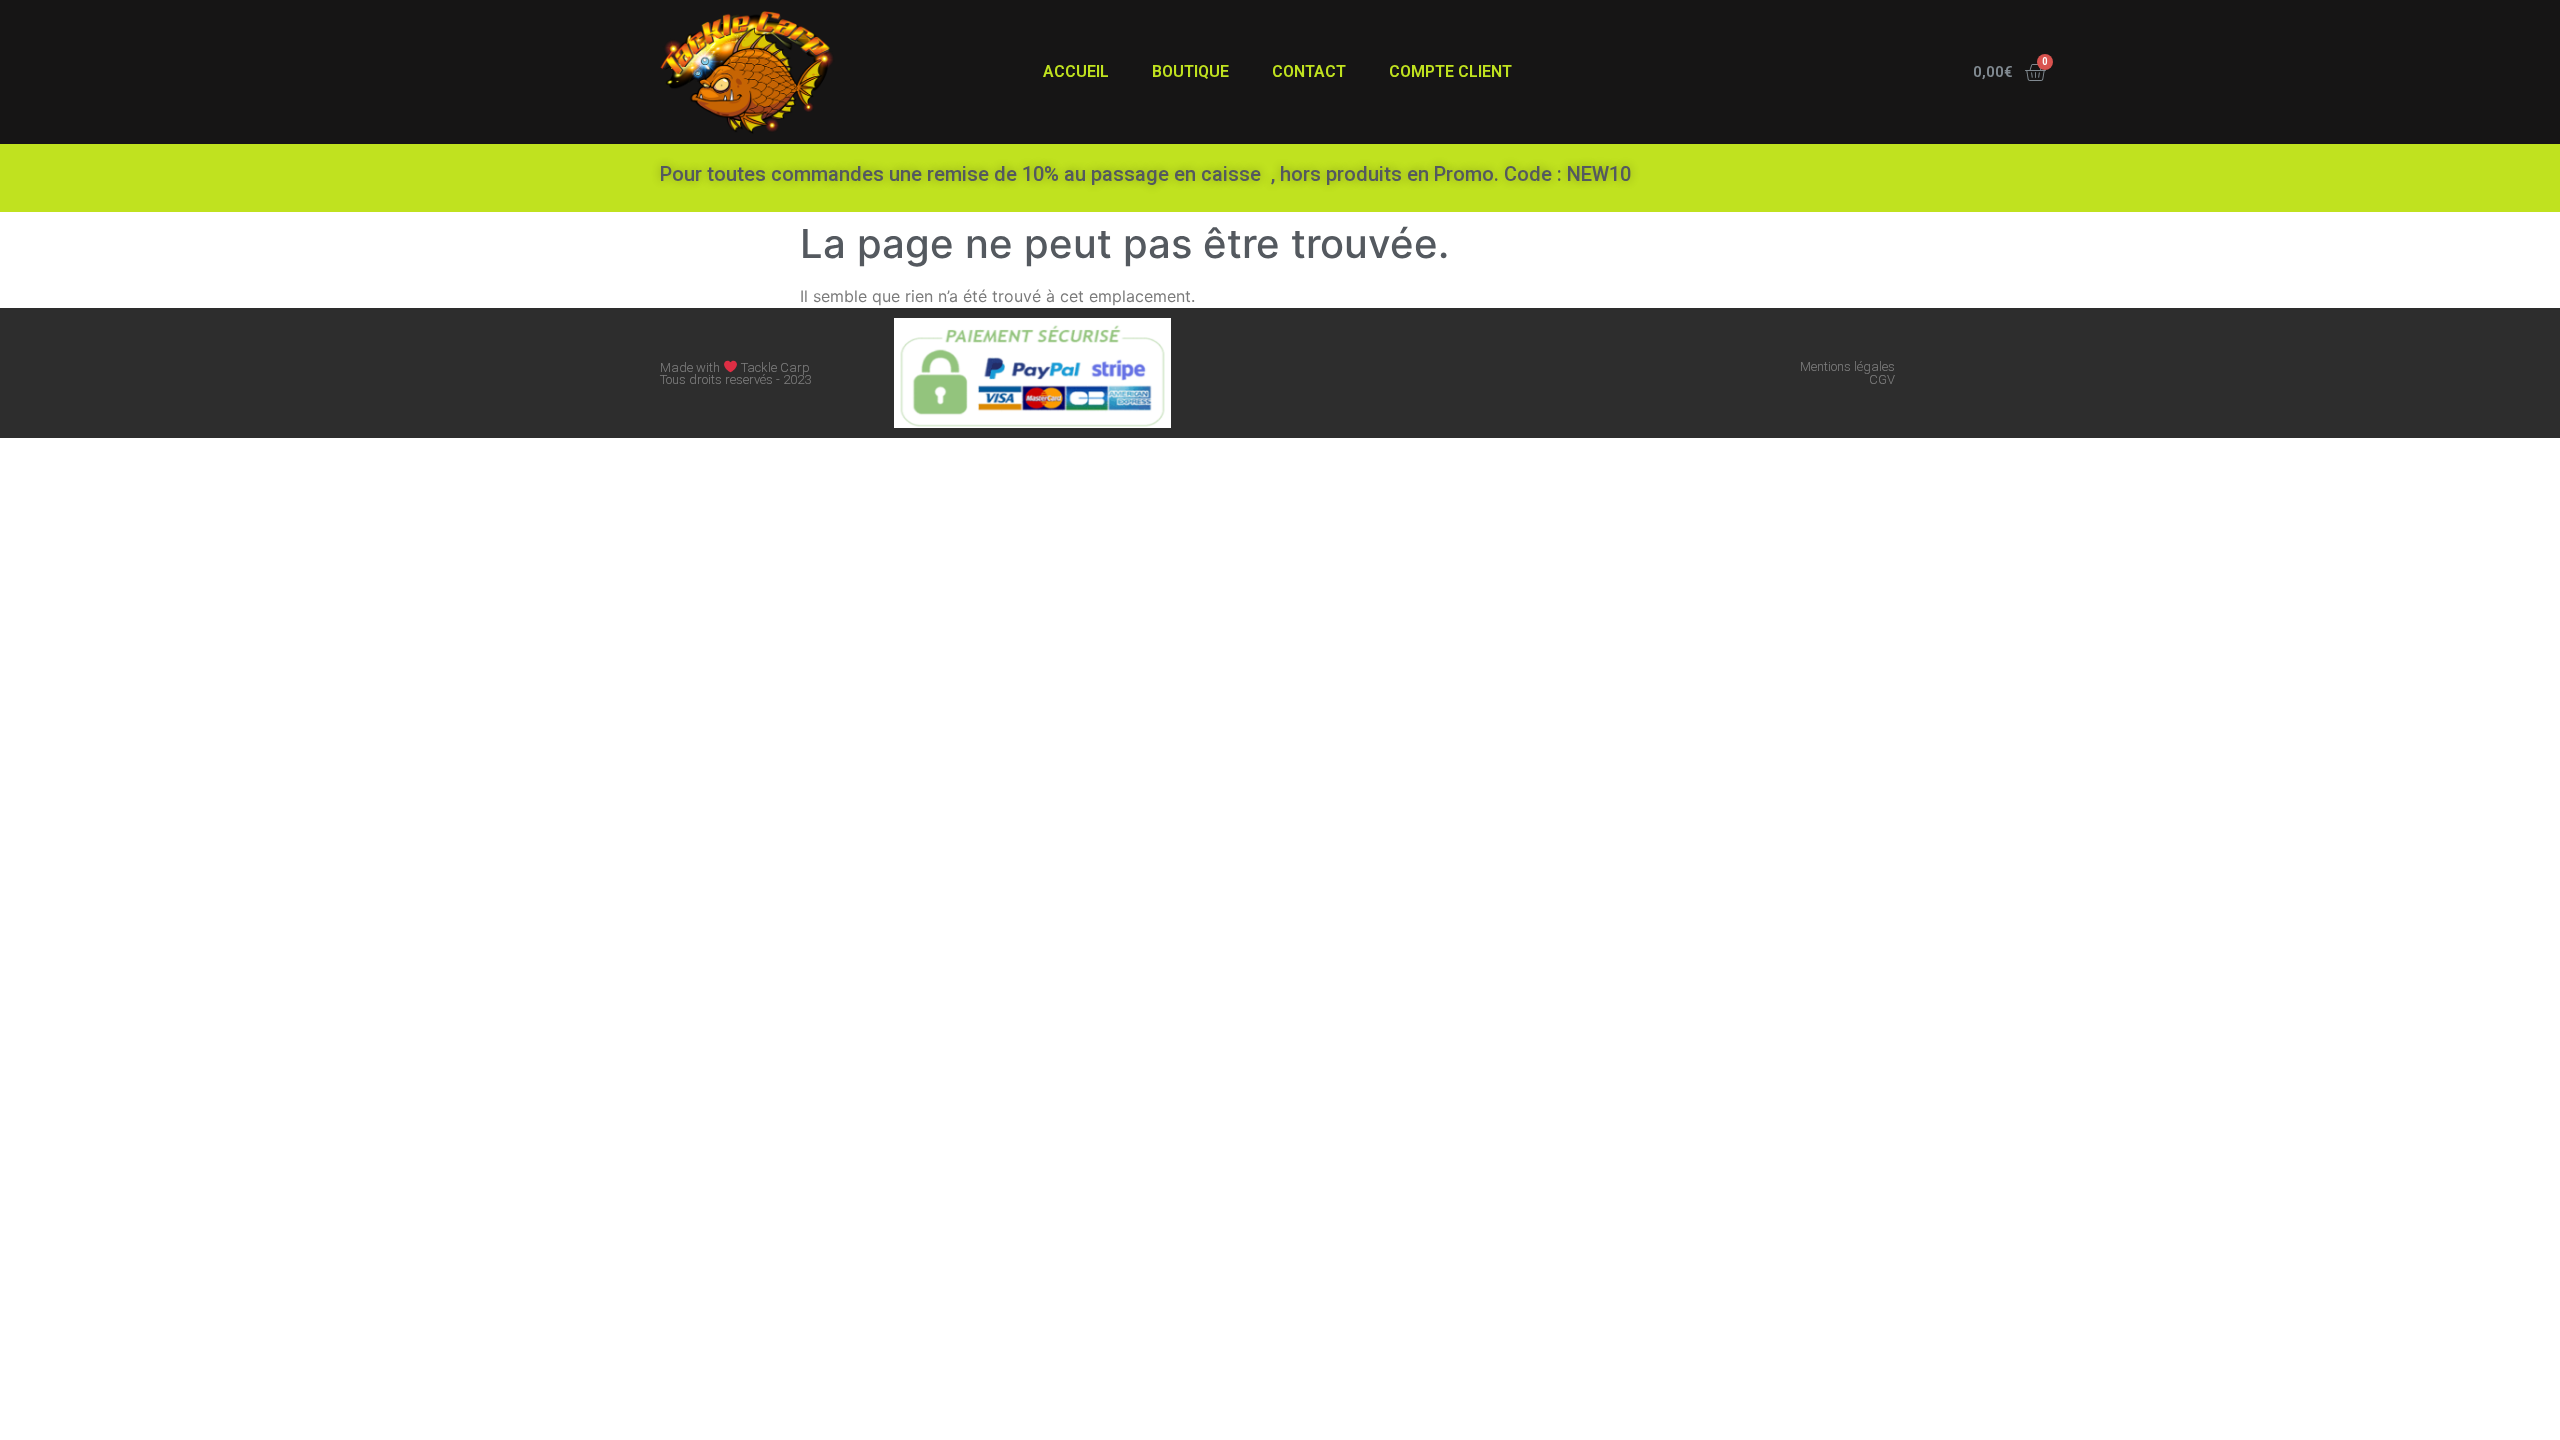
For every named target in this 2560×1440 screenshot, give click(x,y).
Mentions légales (1847, 366)
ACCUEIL (1076, 71)
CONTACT (1309, 71)
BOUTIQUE (1190, 71)
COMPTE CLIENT (1450, 71)
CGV (1882, 379)
